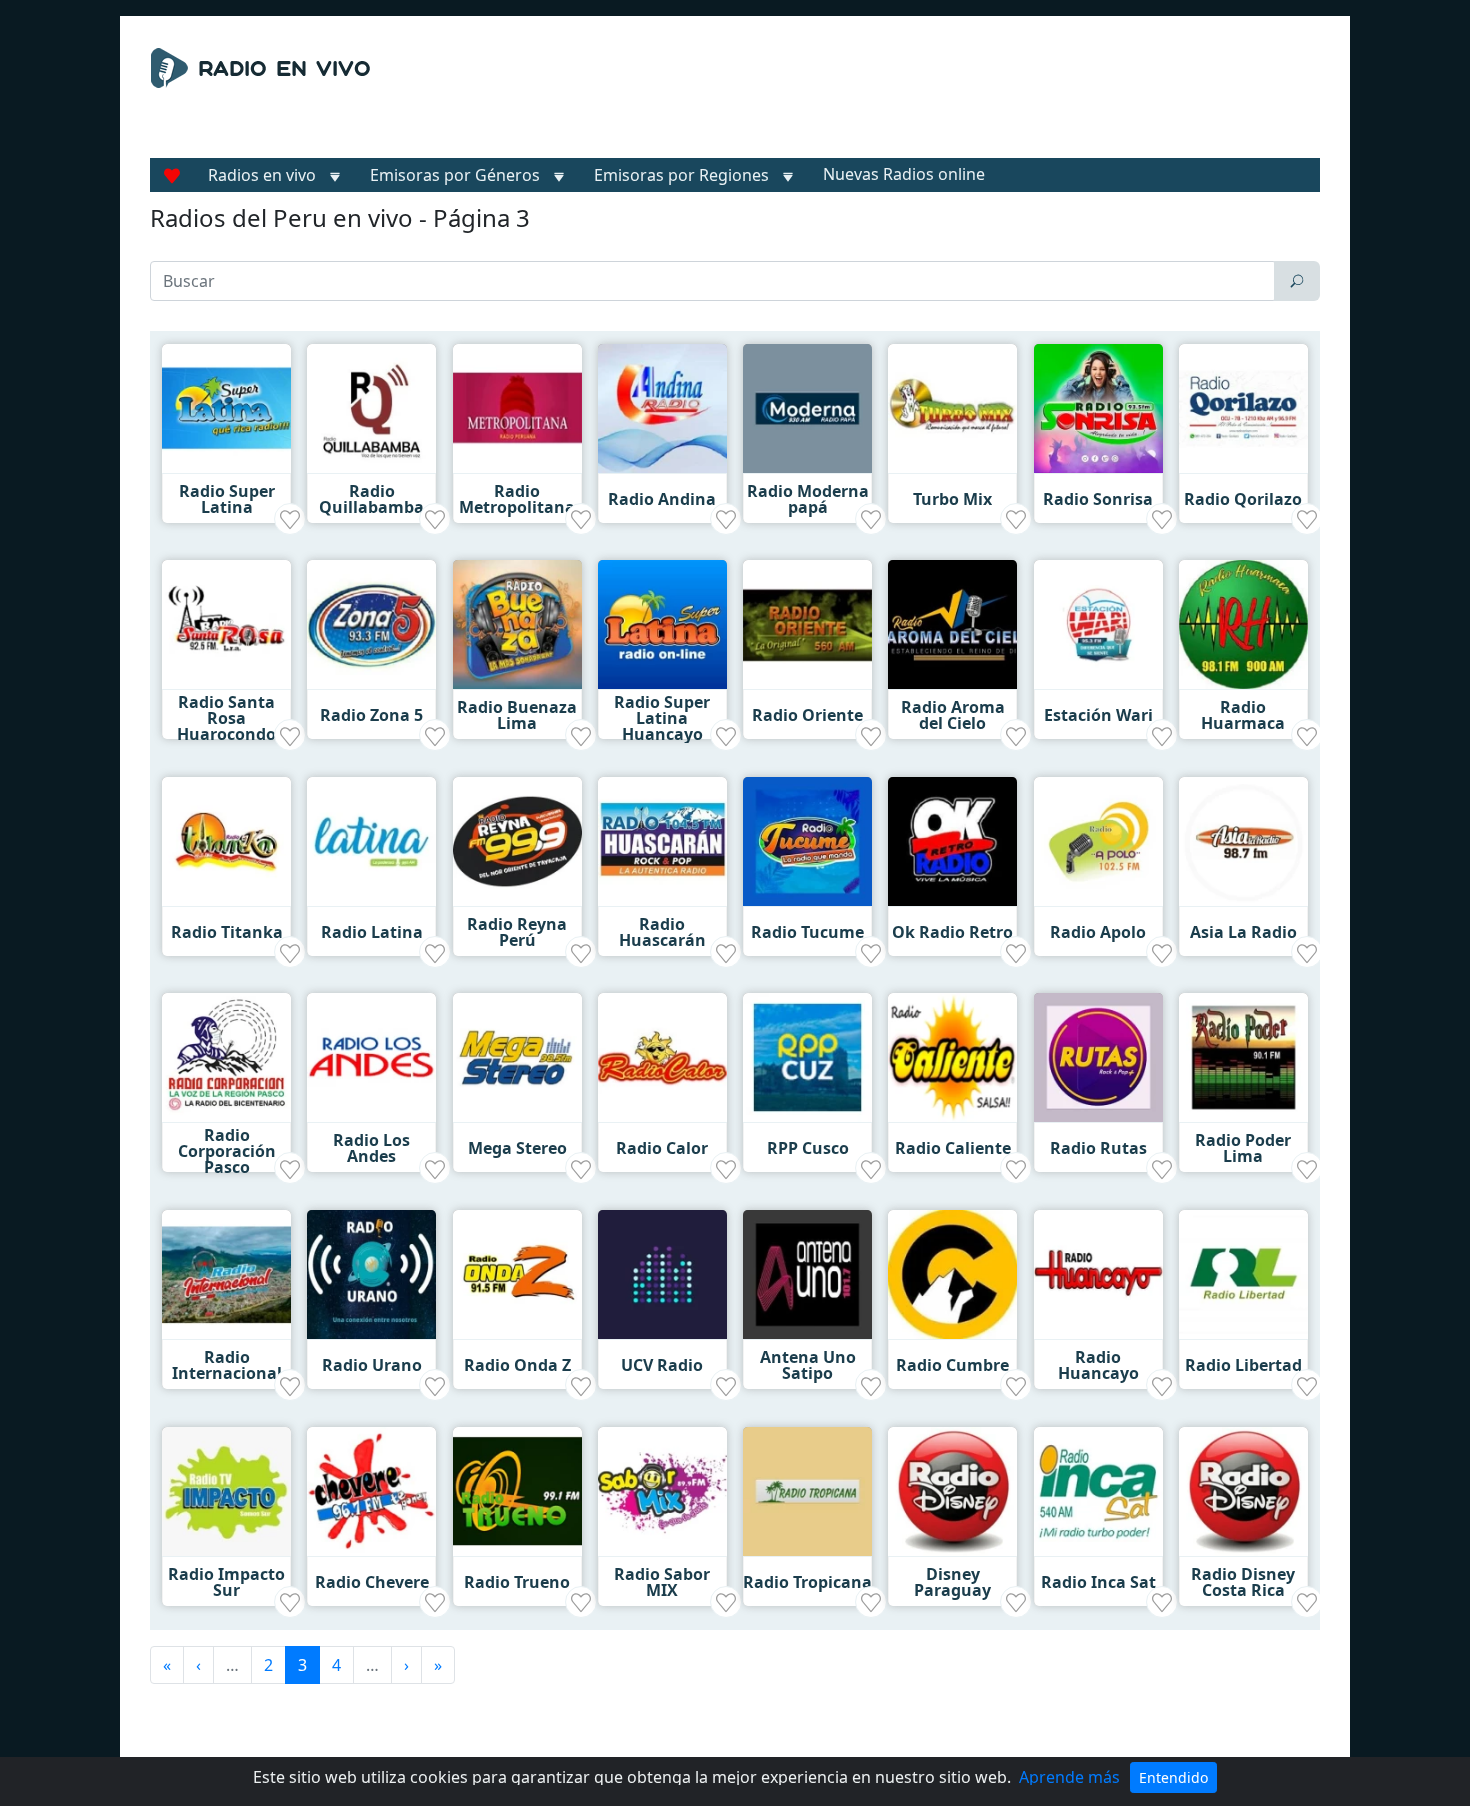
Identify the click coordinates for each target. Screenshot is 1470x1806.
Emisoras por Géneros (455, 175)
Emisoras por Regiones (681, 175)
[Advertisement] (919, 98)
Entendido (1173, 1777)
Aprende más (1069, 1777)
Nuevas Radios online (904, 174)
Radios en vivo (262, 175)
